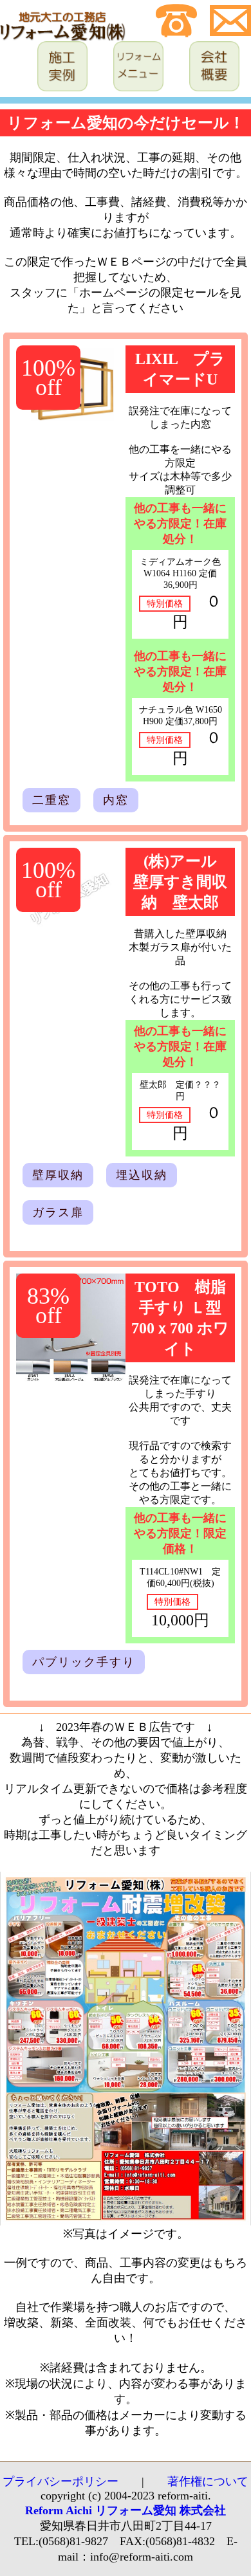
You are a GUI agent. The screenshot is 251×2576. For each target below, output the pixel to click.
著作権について (208, 2481)
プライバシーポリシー (60, 2481)
